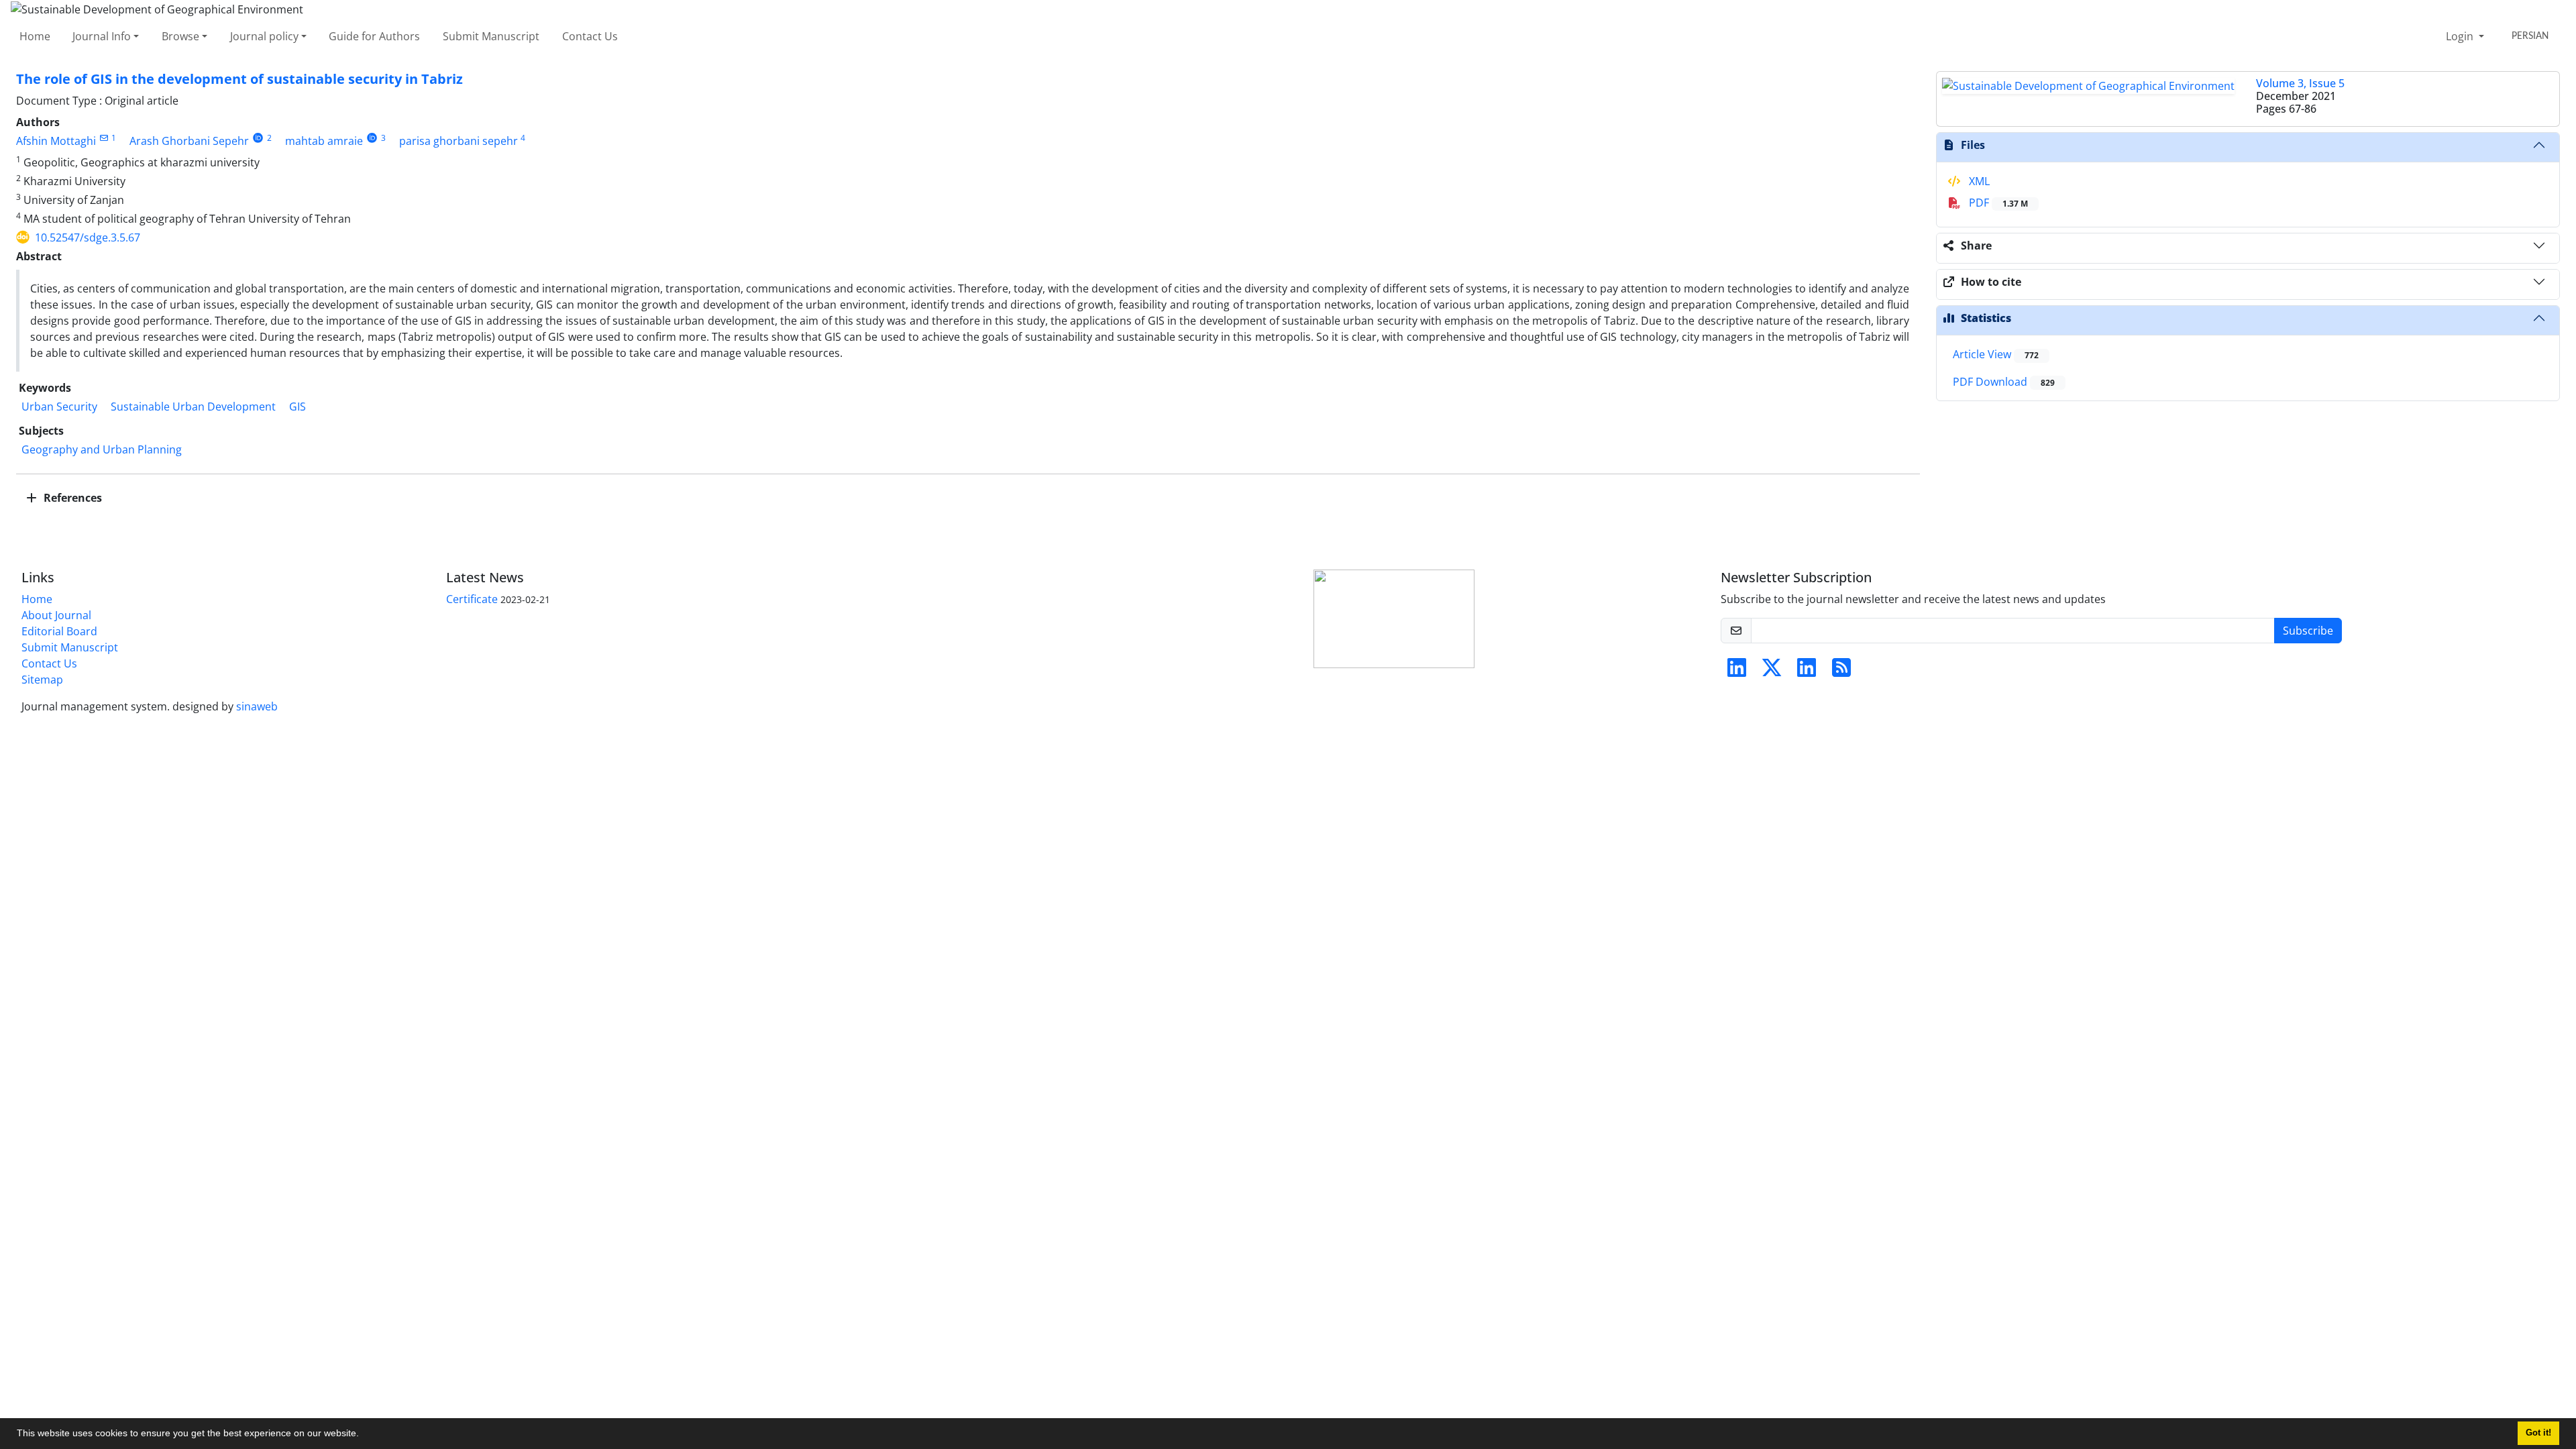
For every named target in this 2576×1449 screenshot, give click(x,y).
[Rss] (1841, 672)
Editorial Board (59, 631)
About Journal (56, 615)
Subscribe (2308, 631)
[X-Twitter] (1772, 672)
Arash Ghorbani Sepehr (189, 141)
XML (1978, 181)
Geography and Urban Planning (102, 449)
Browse (180, 36)
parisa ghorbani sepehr (459, 141)
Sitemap (42, 680)
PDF (1997, 203)
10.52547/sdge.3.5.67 (88, 237)
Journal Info (102, 36)
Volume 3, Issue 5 (2300, 83)
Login (2461, 36)
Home (35, 36)
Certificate (472, 599)
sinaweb (257, 706)
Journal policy (264, 36)
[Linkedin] (1737, 672)
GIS (298, 407)
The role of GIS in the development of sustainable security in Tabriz (239, 79)
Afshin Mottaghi (56, 141)
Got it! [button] (2538, 1433)
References (71, 498)
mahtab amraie (324, 141)
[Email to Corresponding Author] (104, 138)
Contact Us (590, 36)
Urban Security (59, 407)
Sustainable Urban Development (193, 407)
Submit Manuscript (491, 36)
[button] (364, 1435)
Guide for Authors (374, 36)
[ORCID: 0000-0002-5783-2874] (258, 138)
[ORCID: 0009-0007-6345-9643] (372, 138)
